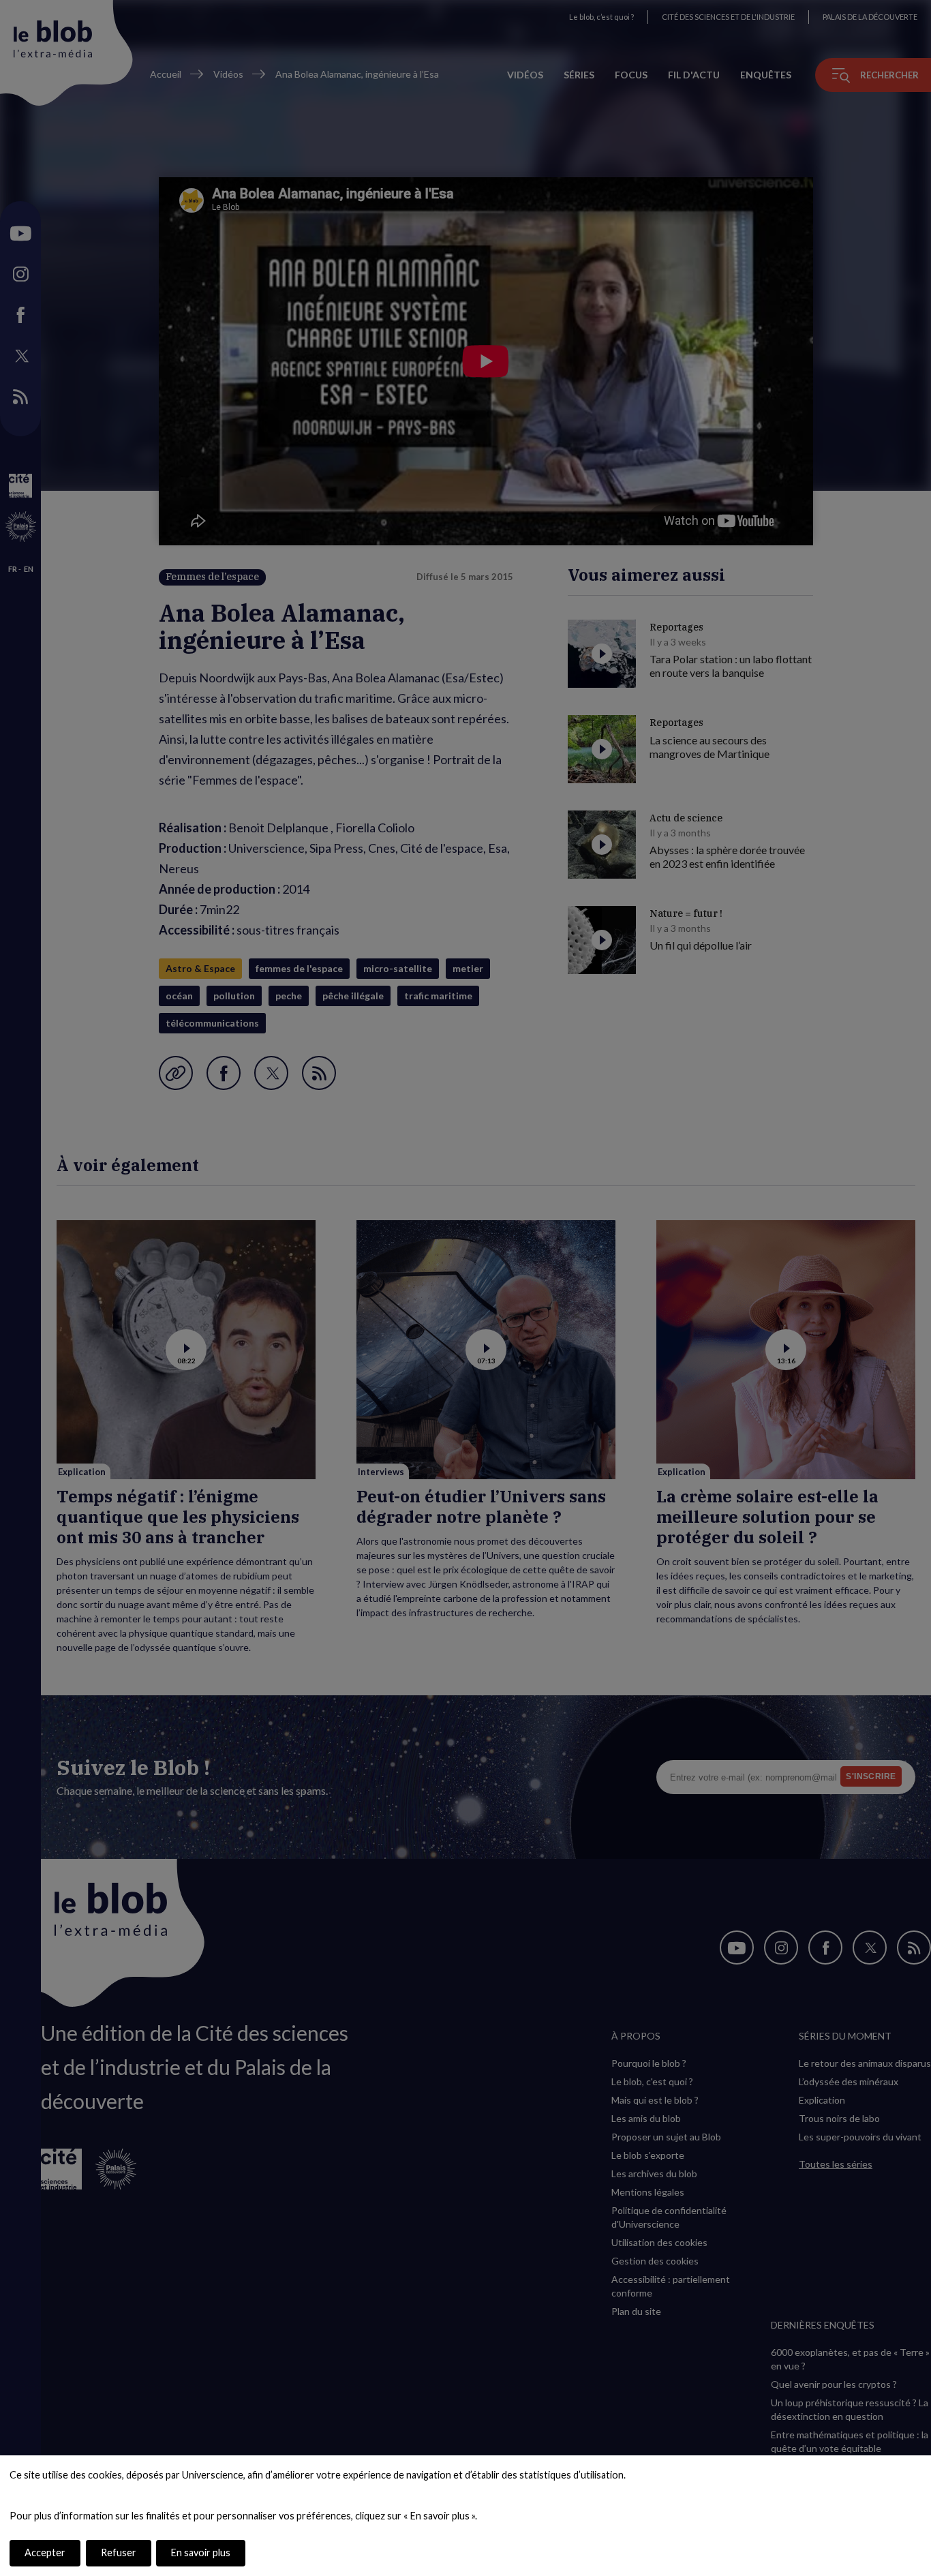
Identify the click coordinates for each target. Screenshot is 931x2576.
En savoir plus (201, 2552)
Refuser (119, 2552)
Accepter (45, 2552)
